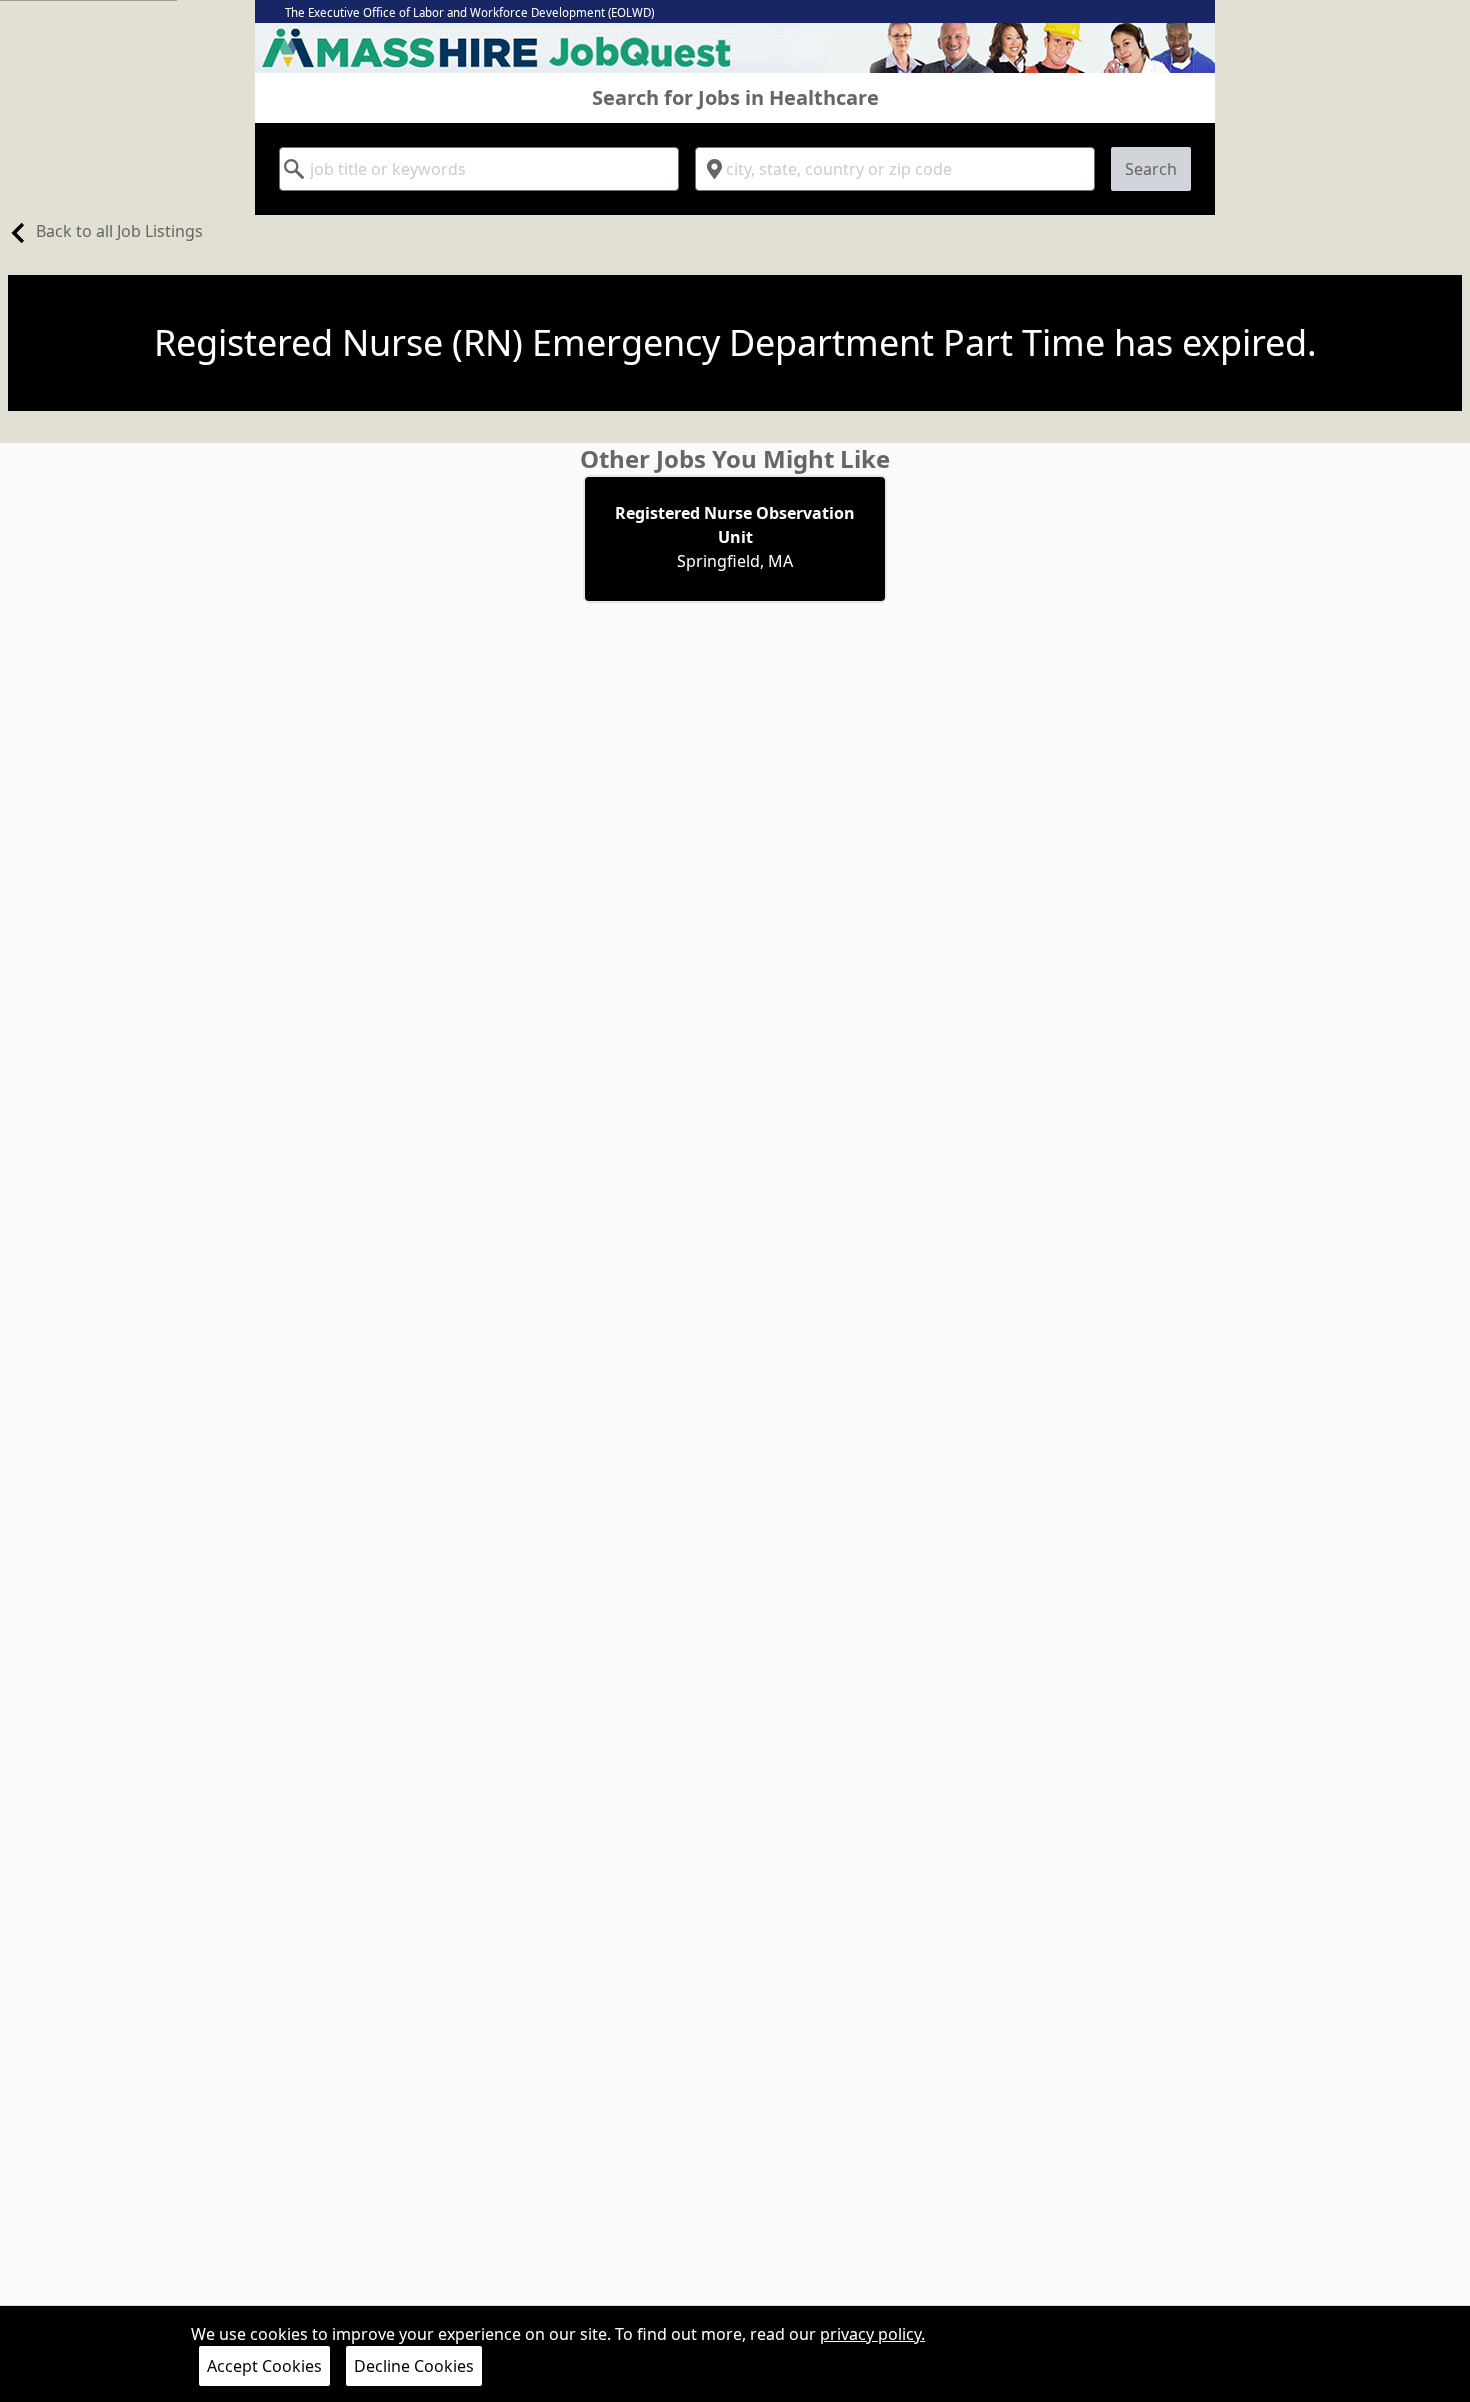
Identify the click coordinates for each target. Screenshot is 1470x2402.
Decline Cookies (414, 2366)
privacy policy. (872, 2334)
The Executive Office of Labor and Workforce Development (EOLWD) (469, 12)
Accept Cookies (264, 2366)
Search (1151, 169)
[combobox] (479, 169)
